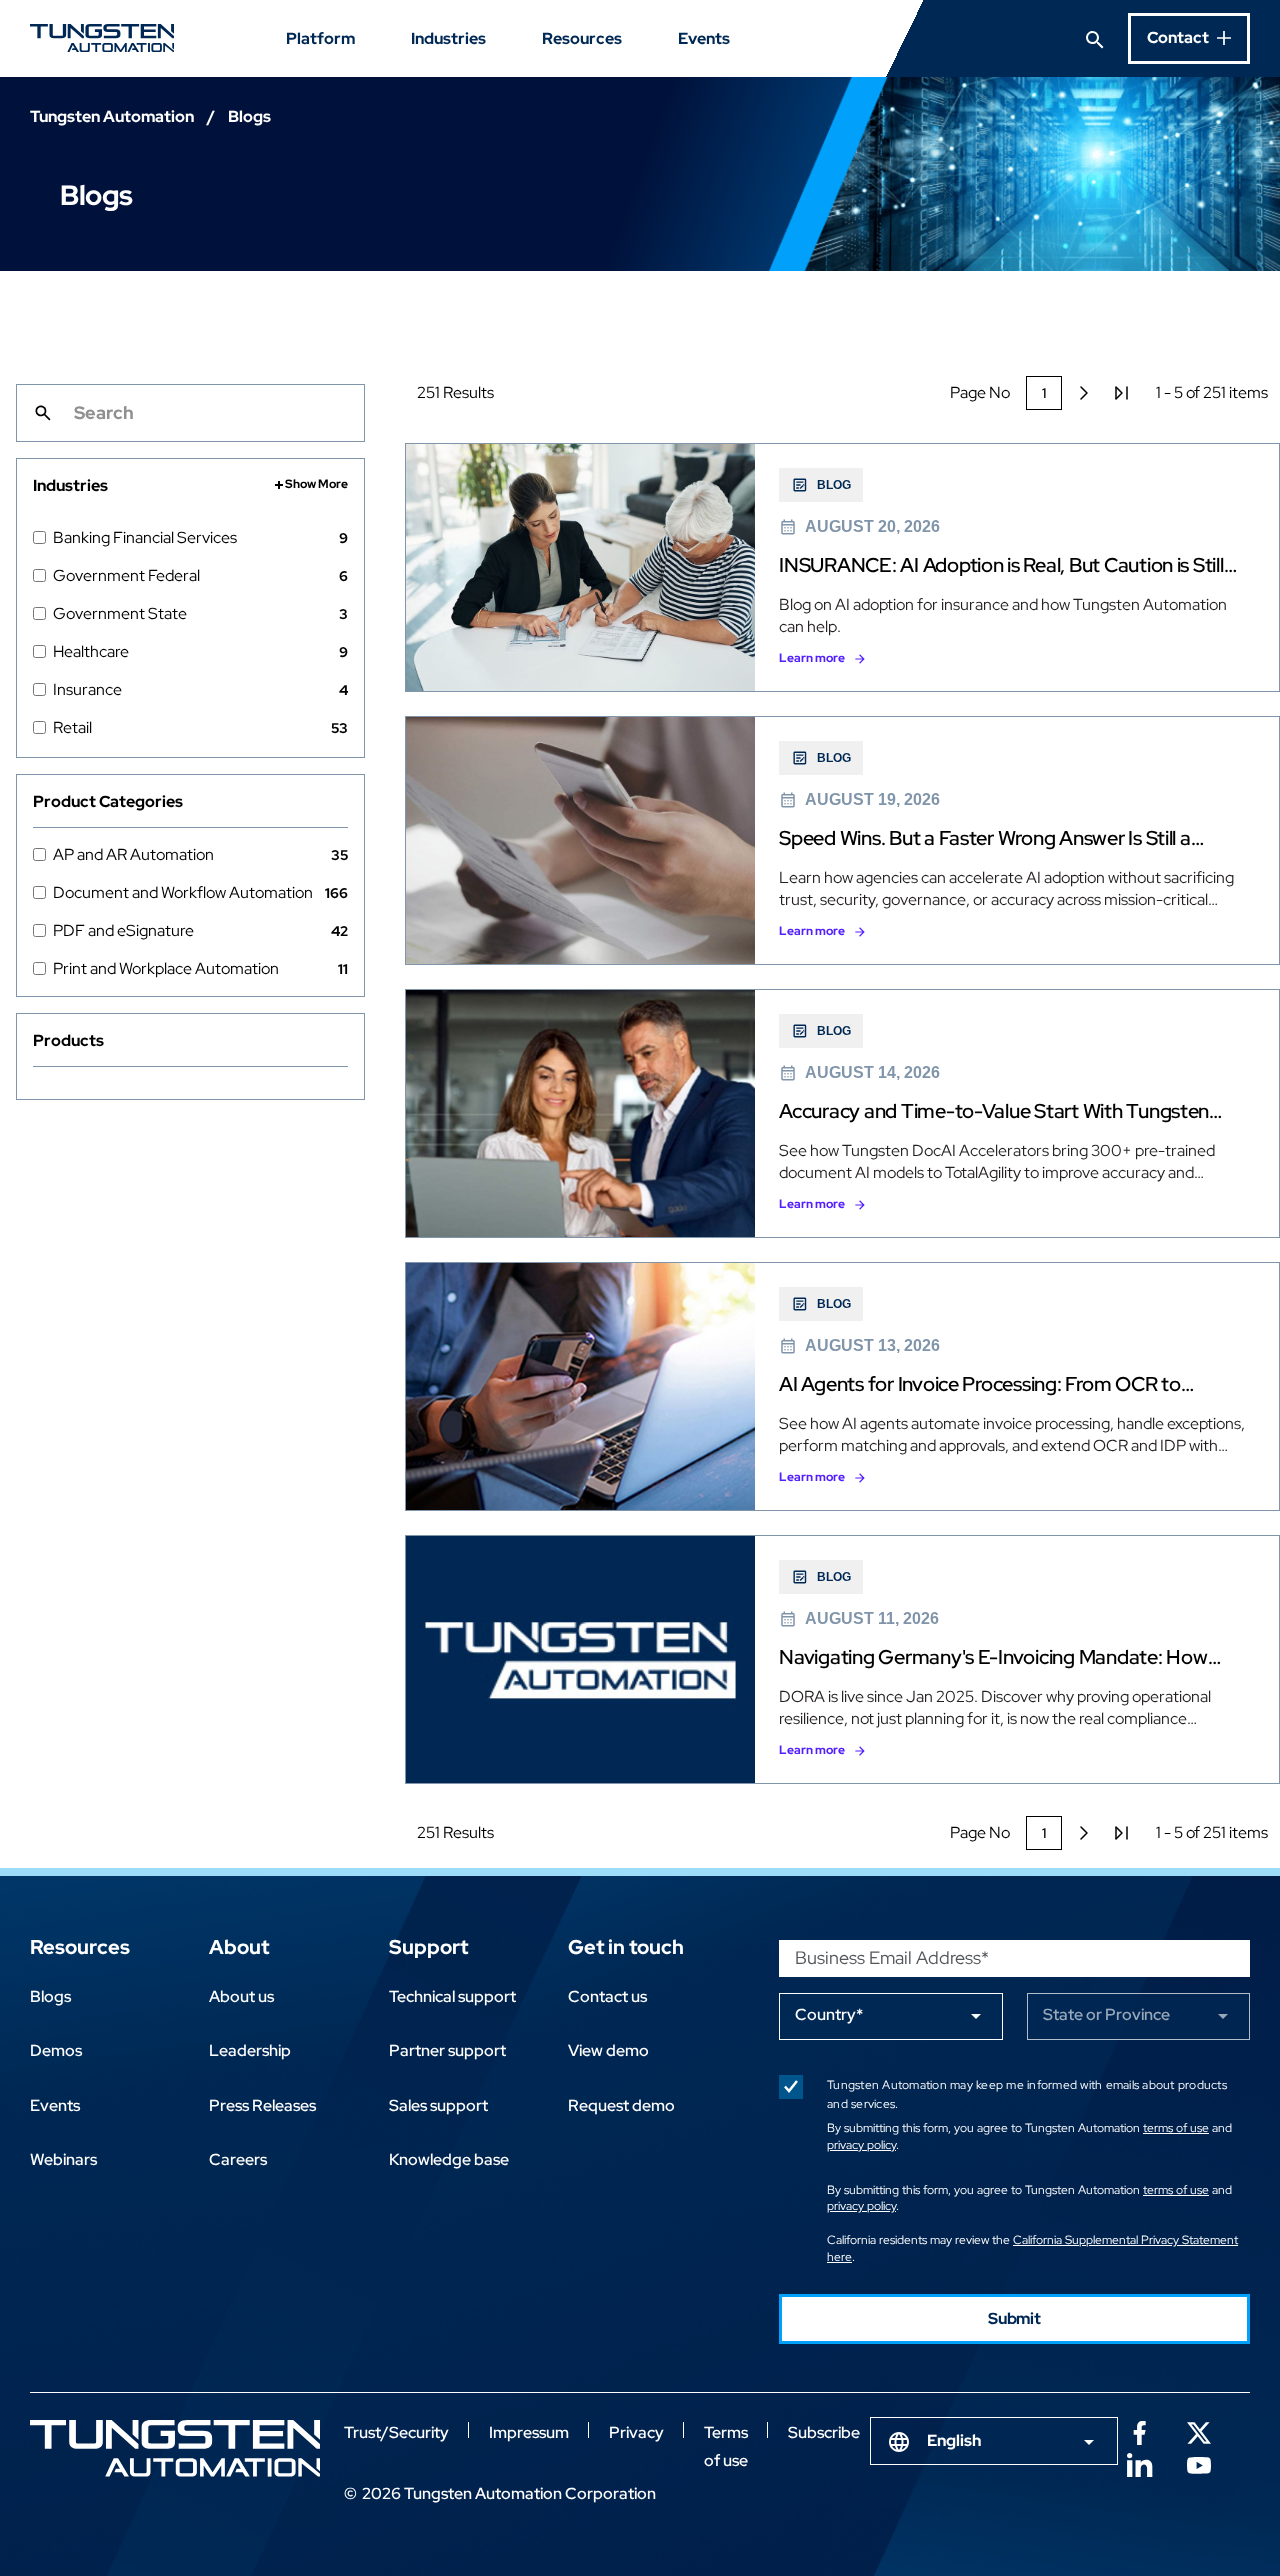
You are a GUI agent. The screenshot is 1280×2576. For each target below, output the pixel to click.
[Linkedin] (1139, 2463)
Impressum (529, 2432)
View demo (608, 2050)
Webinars (63, 2159)
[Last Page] (1122, 393)
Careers (238, 2159)
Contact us (607, 1996)
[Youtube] (1199, 2463)
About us (241, 1996)
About (239, 1947)
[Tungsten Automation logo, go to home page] (175, 2448)
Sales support (438, 2105)
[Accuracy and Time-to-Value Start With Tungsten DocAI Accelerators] (842, 1113)
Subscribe (824, 2432)
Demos (56, 2050)
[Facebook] (1139, 2431)
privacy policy (861, 2145)
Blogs (50, 1996)
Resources (582, 38)
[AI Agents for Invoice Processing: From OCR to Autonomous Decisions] (842, 1386)
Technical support (452, 1996)
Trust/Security (396, 2432)
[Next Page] (1084, 393)
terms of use (1176, 2128)
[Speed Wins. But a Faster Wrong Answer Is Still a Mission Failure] (842, 840)
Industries (448, 38)
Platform (320, 38)
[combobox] (994, 2441)
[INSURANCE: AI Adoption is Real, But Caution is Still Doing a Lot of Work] (842, 567)
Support (428, 1947)
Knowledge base (449, 2159)
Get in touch (626, 1947)
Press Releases (262, 2105)
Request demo (621, 2105)
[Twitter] (1199, 2431)
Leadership (250, 2050)
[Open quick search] (1095, 38)
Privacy (636, 2432)
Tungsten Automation (112, 116)
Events (704, 38)
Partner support (447, 2050)
